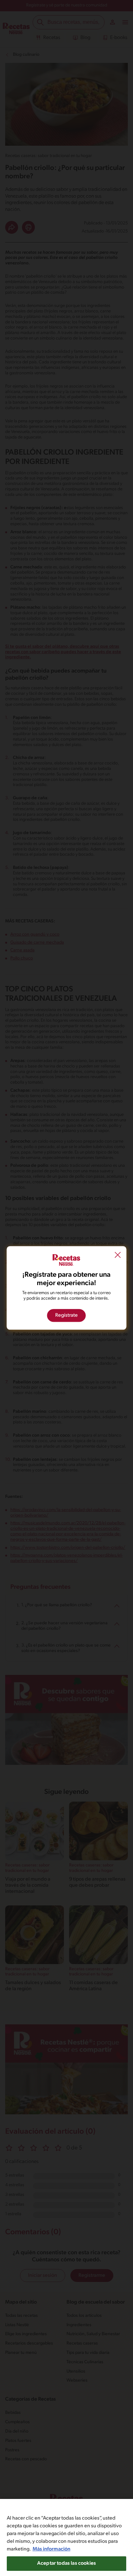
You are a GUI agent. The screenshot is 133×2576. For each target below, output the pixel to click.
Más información (51, 2549)
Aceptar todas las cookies (66, 2563)
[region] (66, 2537)
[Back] (118, 1256)
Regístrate (66, 1316)
